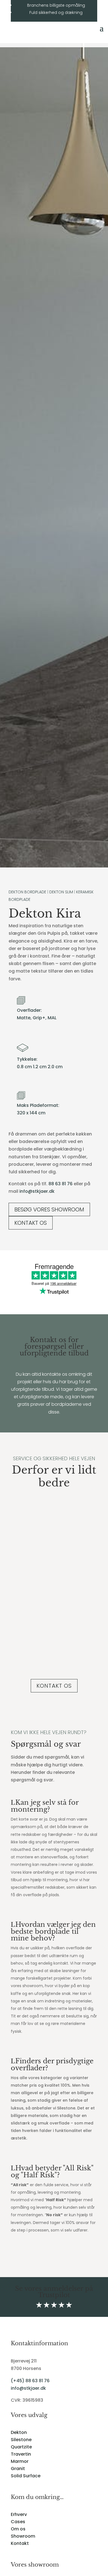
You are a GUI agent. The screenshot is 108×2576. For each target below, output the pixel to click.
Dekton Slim (61, 892)
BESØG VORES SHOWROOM (49, 1209)
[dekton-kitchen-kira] (54, 866)
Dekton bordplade (27, 892)
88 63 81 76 (61, 1184)
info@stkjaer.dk (37, 1191)
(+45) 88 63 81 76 (30, 2381)
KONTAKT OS (31, 1223)
